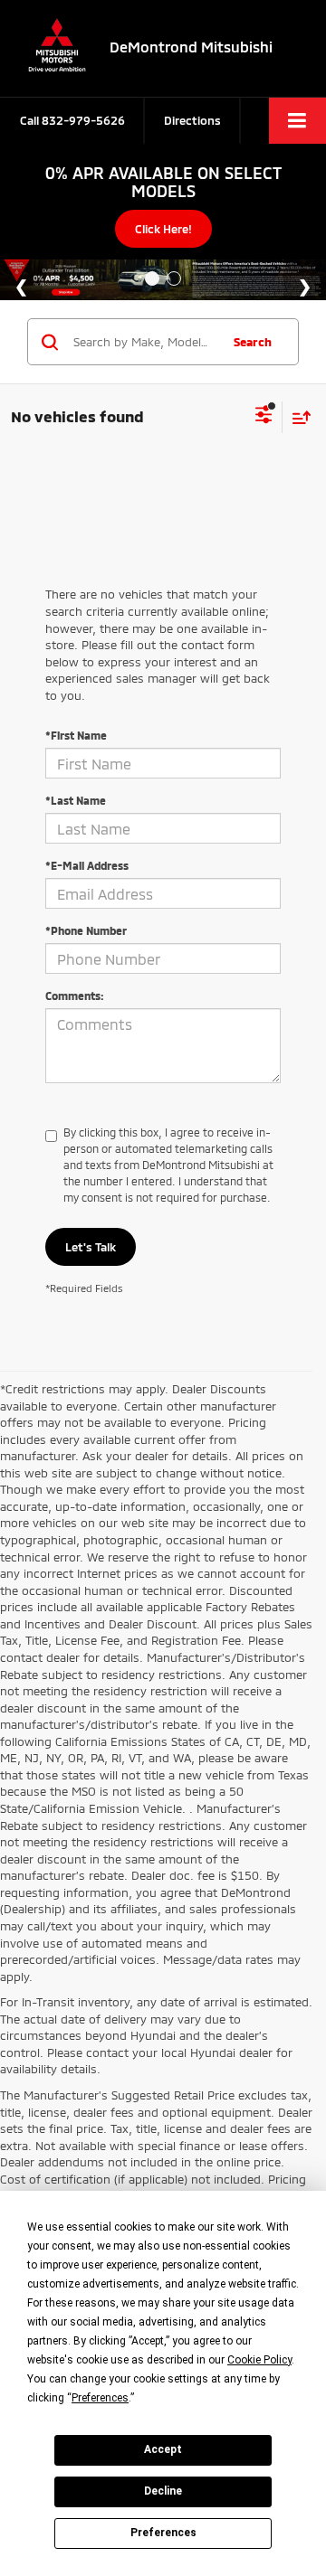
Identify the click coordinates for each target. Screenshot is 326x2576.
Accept (163, 2449)
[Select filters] (264, 417)
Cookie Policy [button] (259, 2360)
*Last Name (76, 800)
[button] (72, 121)
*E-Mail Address (87, 865)
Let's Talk (91, 1247)
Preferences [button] (100, 2398)
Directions (192, 120)
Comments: (75, 995)
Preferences (163, 2533)
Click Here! (163, 229)
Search (253, 342)
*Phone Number (86, 930)
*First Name (76, 735)
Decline (163, 2491)
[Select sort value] (297, 417)
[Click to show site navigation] (297, 121)
